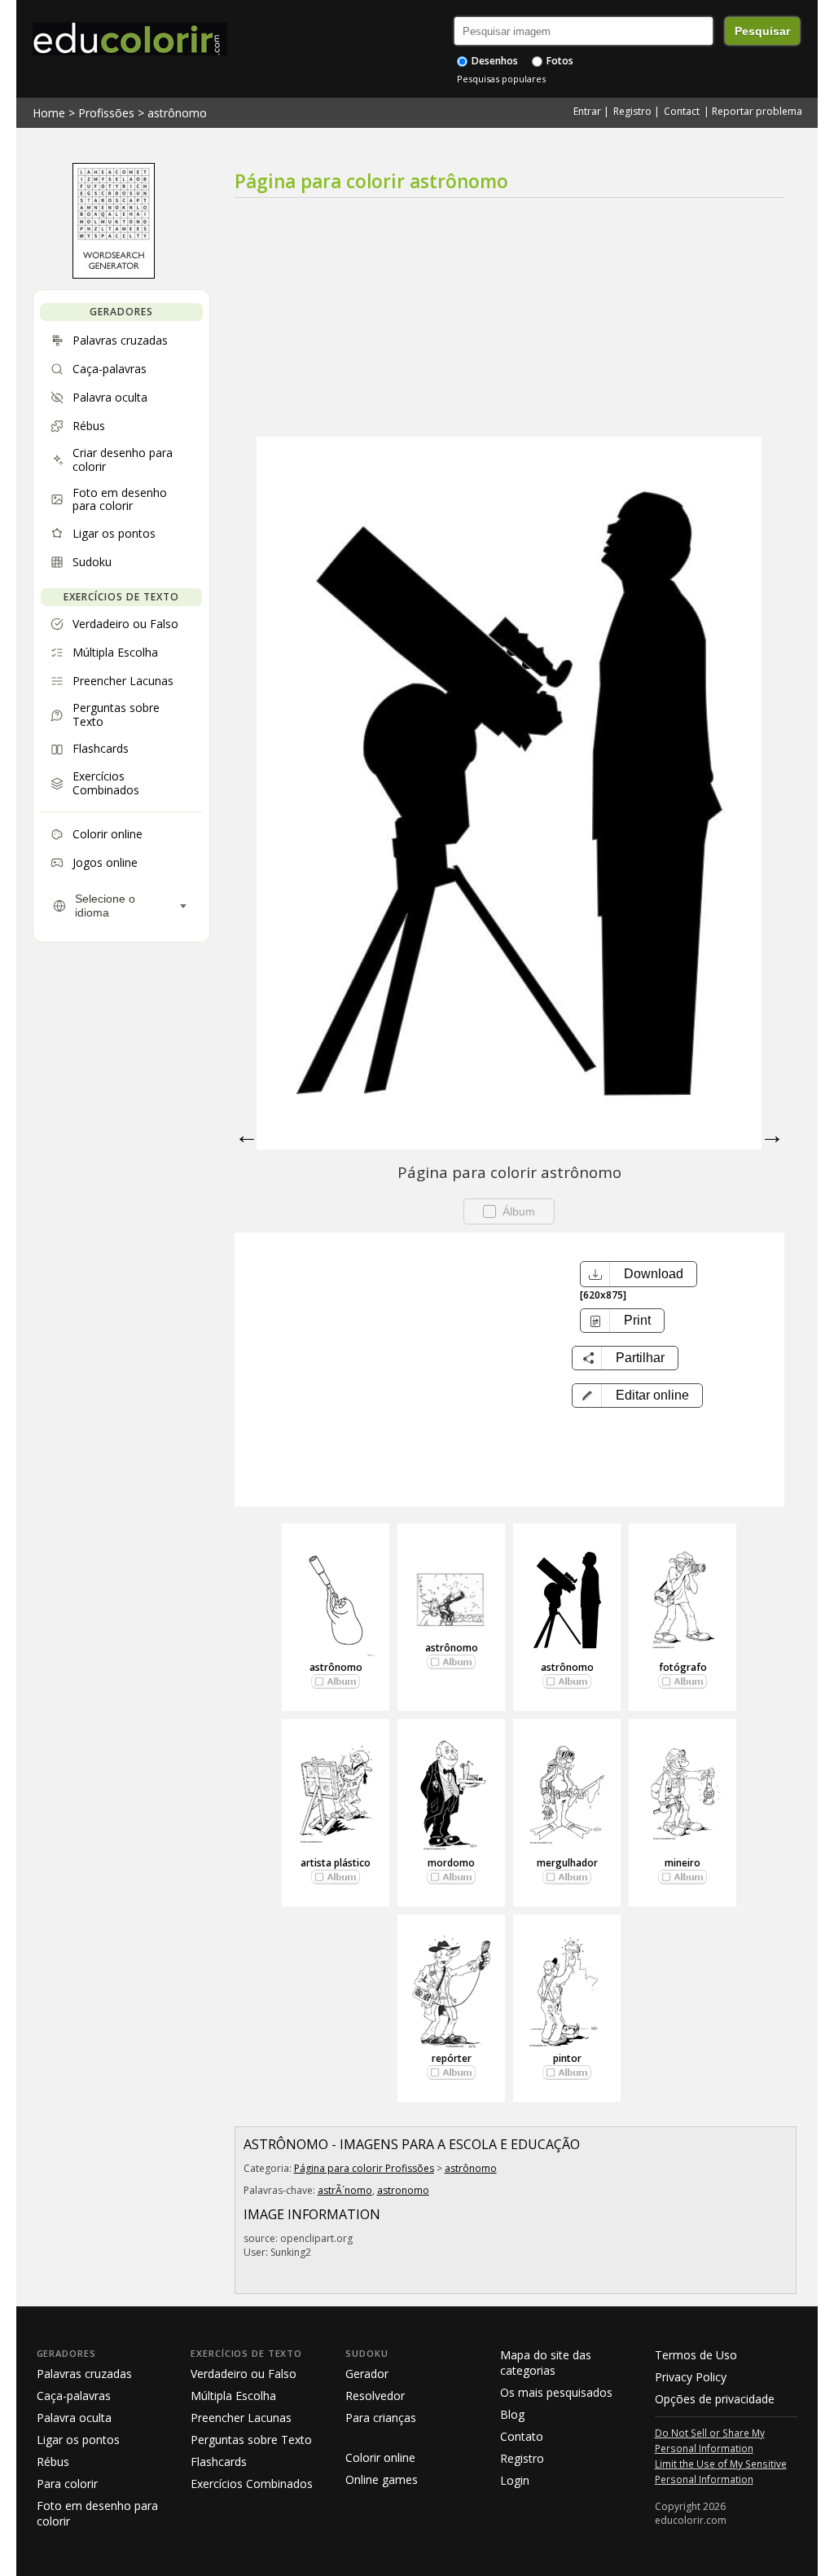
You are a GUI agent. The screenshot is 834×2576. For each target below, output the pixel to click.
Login (515, 2480)
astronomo (403, 2190)
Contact (682, 111)
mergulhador (567, 1863)
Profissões (106, 113)
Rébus (53, 2462)
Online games (382, 2479)
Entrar (587, 111)
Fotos (559, 61)
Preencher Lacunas (241, 2418)
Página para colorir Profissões (364, 2168)
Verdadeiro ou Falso (244, 2374)
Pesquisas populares (501, 79)
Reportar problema (757, 111)
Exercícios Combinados (252, 2484)
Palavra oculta (74, 2418)
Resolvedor (375, 2396)
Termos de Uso (696, 2355)
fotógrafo (683, 1667)
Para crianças (381, 2418)
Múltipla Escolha (233, 2396)
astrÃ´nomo (345, 2190)
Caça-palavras (74, 2396)
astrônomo (177, 113)
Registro (632, 111)
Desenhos (494, 61)
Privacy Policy (691, 2377)
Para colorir (67, 2484)
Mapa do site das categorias (546, 2363)
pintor (567, 2058)
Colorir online (380, 2457)
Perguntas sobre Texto (251, 2440)
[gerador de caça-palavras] (114, 275)
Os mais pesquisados (556, 2392)
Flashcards (219, 2462)
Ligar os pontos (78, 2440)
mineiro (683, 1863)
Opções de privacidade (715, 2399)
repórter (452, 2058)
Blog (512, 2414)
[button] (637, 1396)
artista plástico (336, 1863)
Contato (522, 2436)
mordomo (451, 1863)
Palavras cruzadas (84, 2374)
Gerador (367, 2374)
